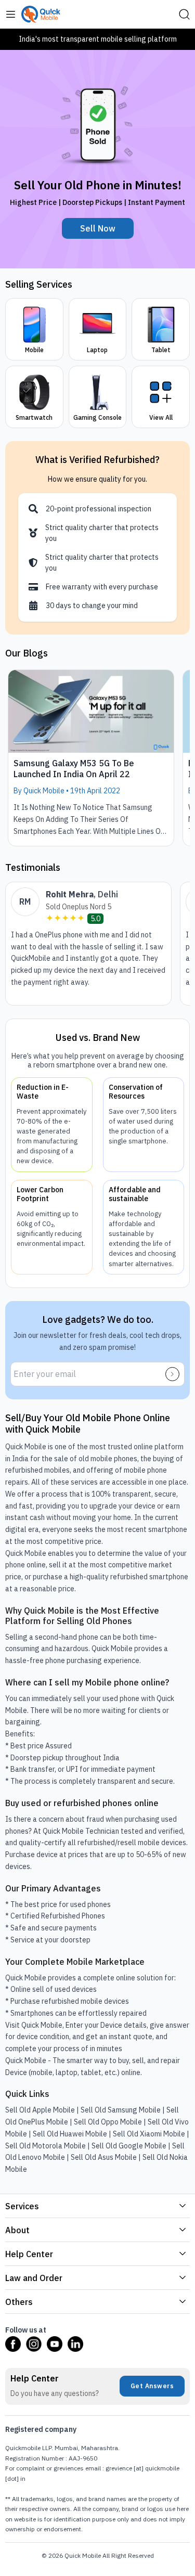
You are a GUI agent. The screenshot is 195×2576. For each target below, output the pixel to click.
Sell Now (98, 228)
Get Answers (152, 2386)
